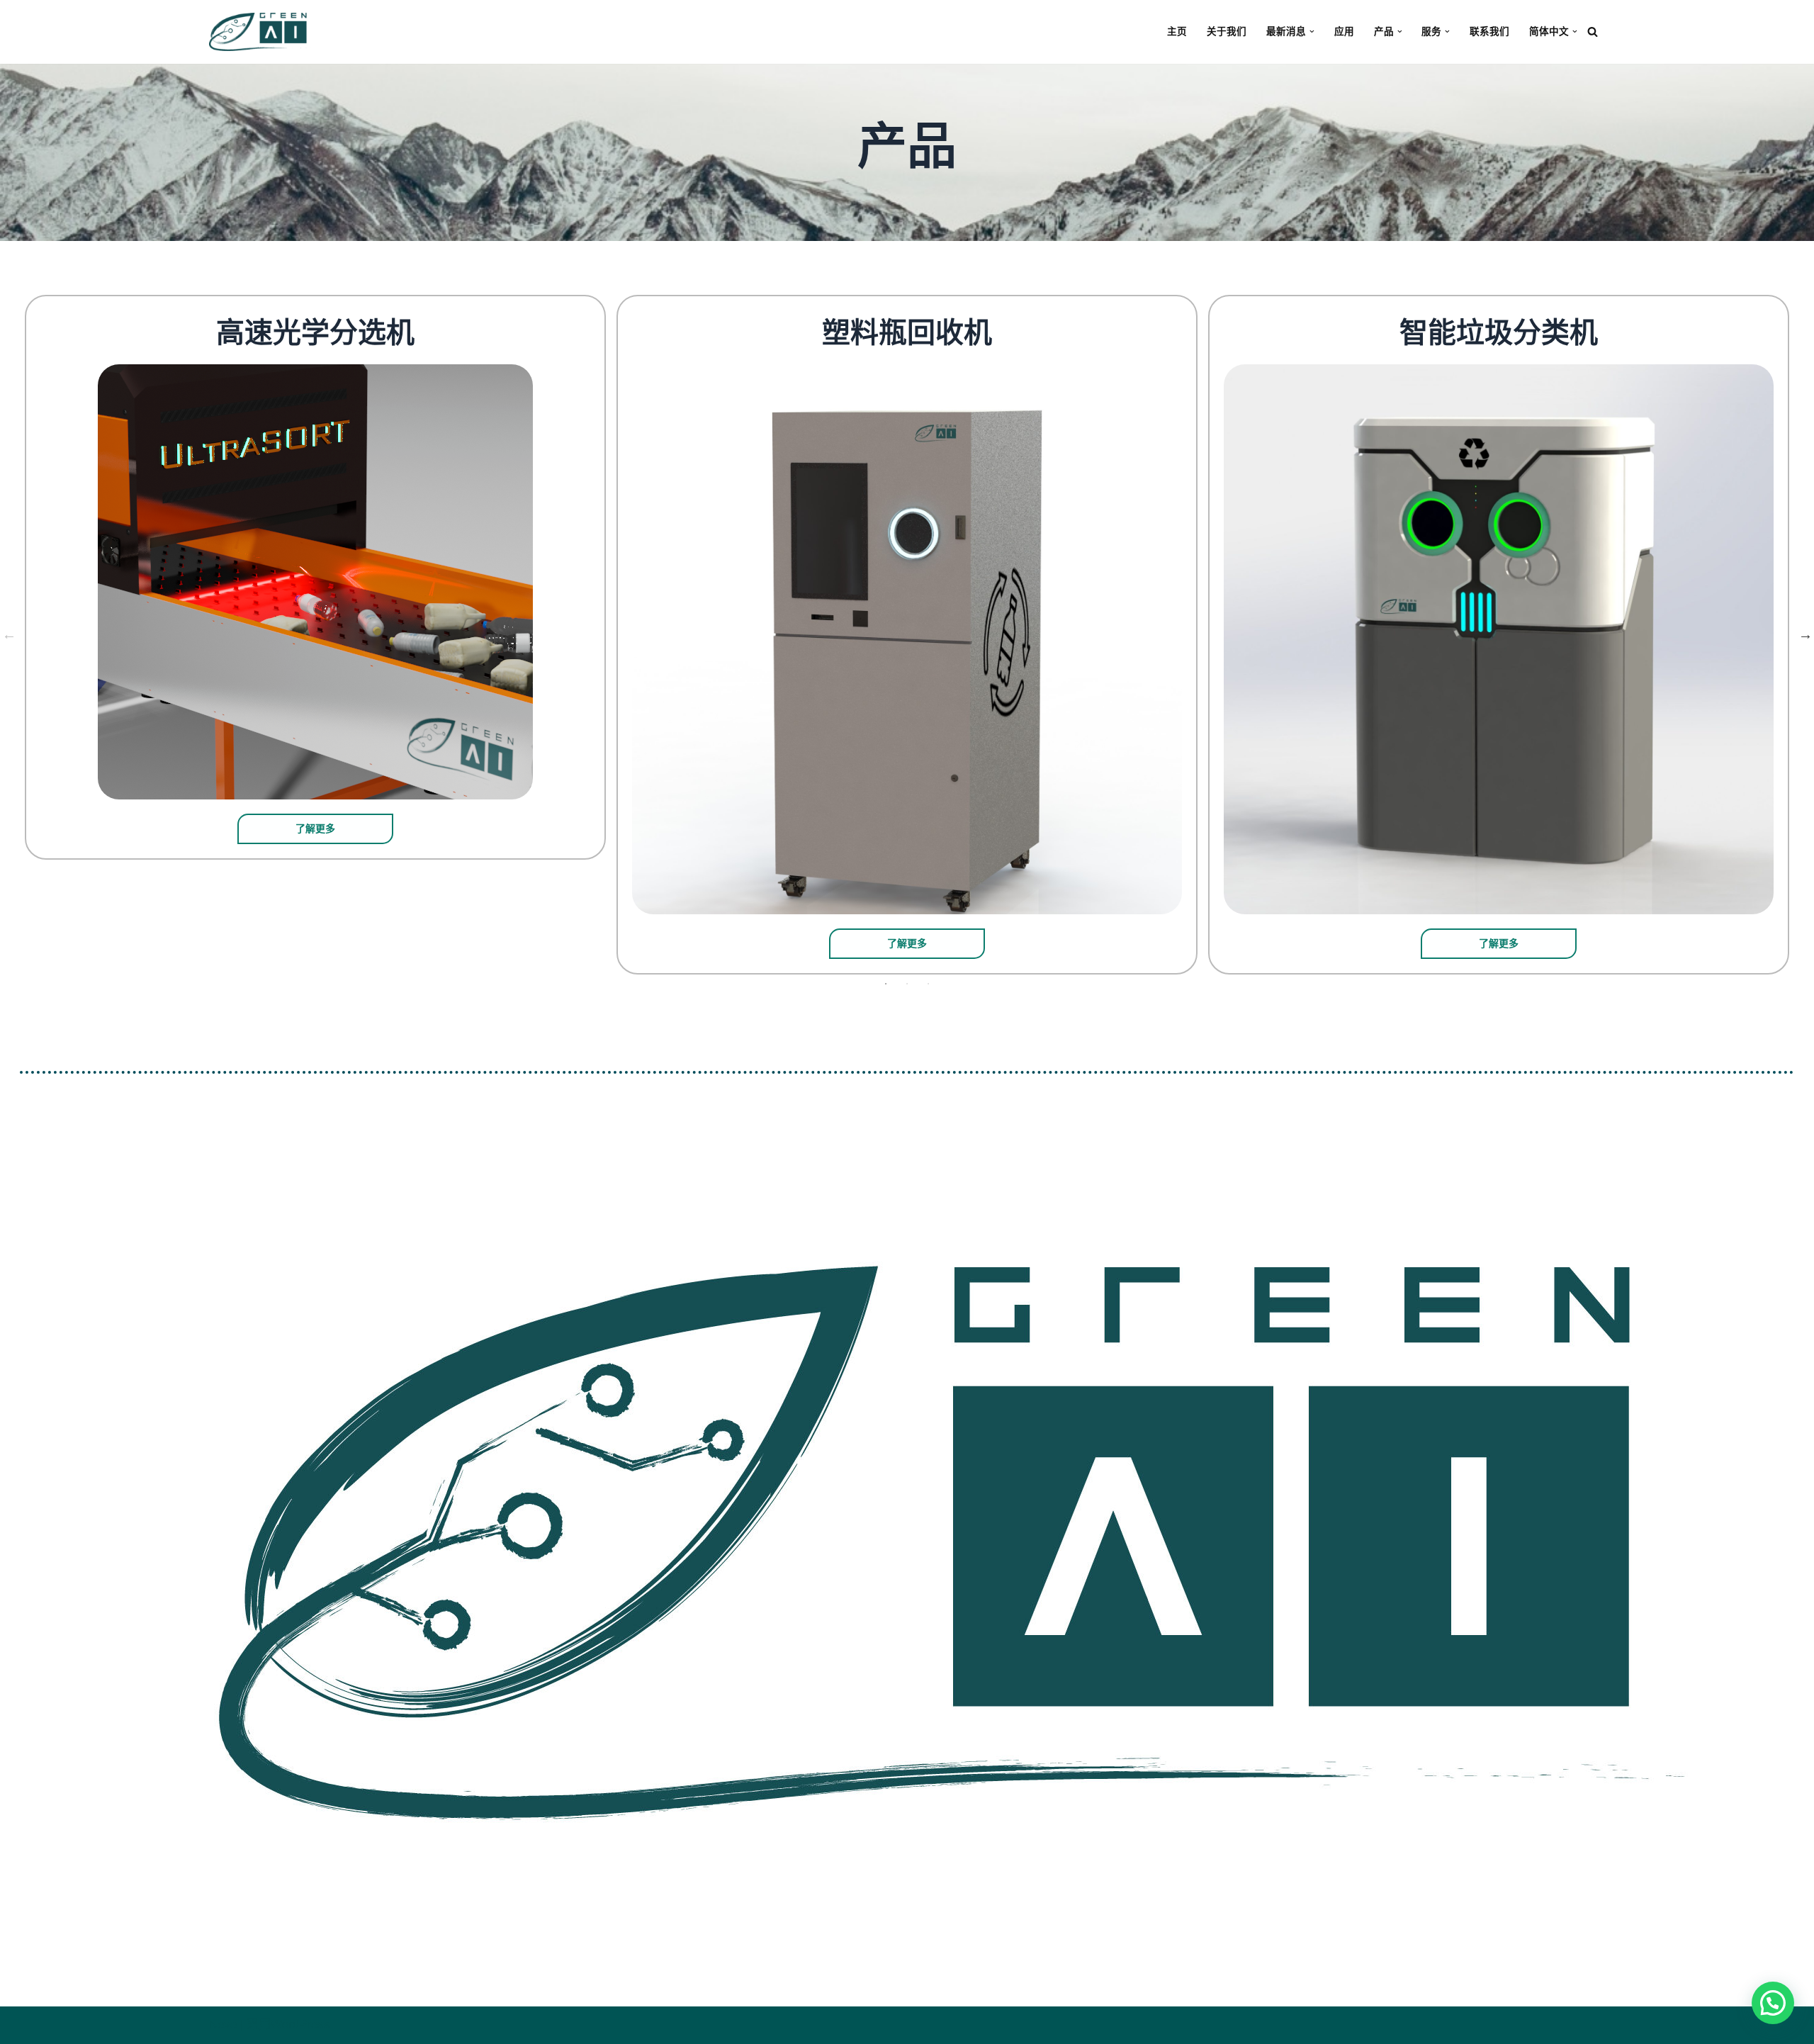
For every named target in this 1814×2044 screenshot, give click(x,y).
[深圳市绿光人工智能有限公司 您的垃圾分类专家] (261, 32)
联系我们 (1489, 32)
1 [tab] (886, 984)
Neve (223, 2025)
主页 (1177, 32)
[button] (1312, 32)
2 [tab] (907, 984)
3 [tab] (928, 984)
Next (1805, 634)
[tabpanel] (316, 578)
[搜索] (1593, 32)
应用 (1344, 32)
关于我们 (1227, 32)
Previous (9, 634)
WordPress (300, 2025)
